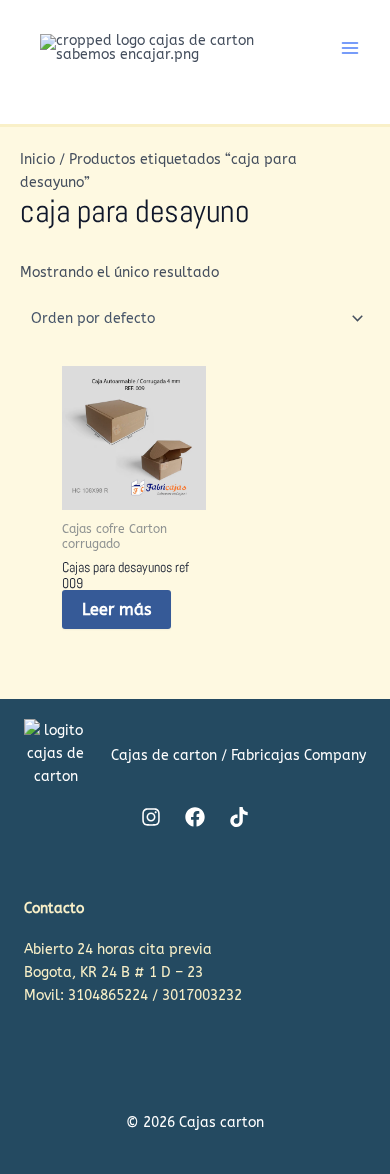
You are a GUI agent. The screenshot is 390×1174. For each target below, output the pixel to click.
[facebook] (195, 817)
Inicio (37, 159)
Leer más (116, 609)
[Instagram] (151, 817)
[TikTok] (239, 817)
